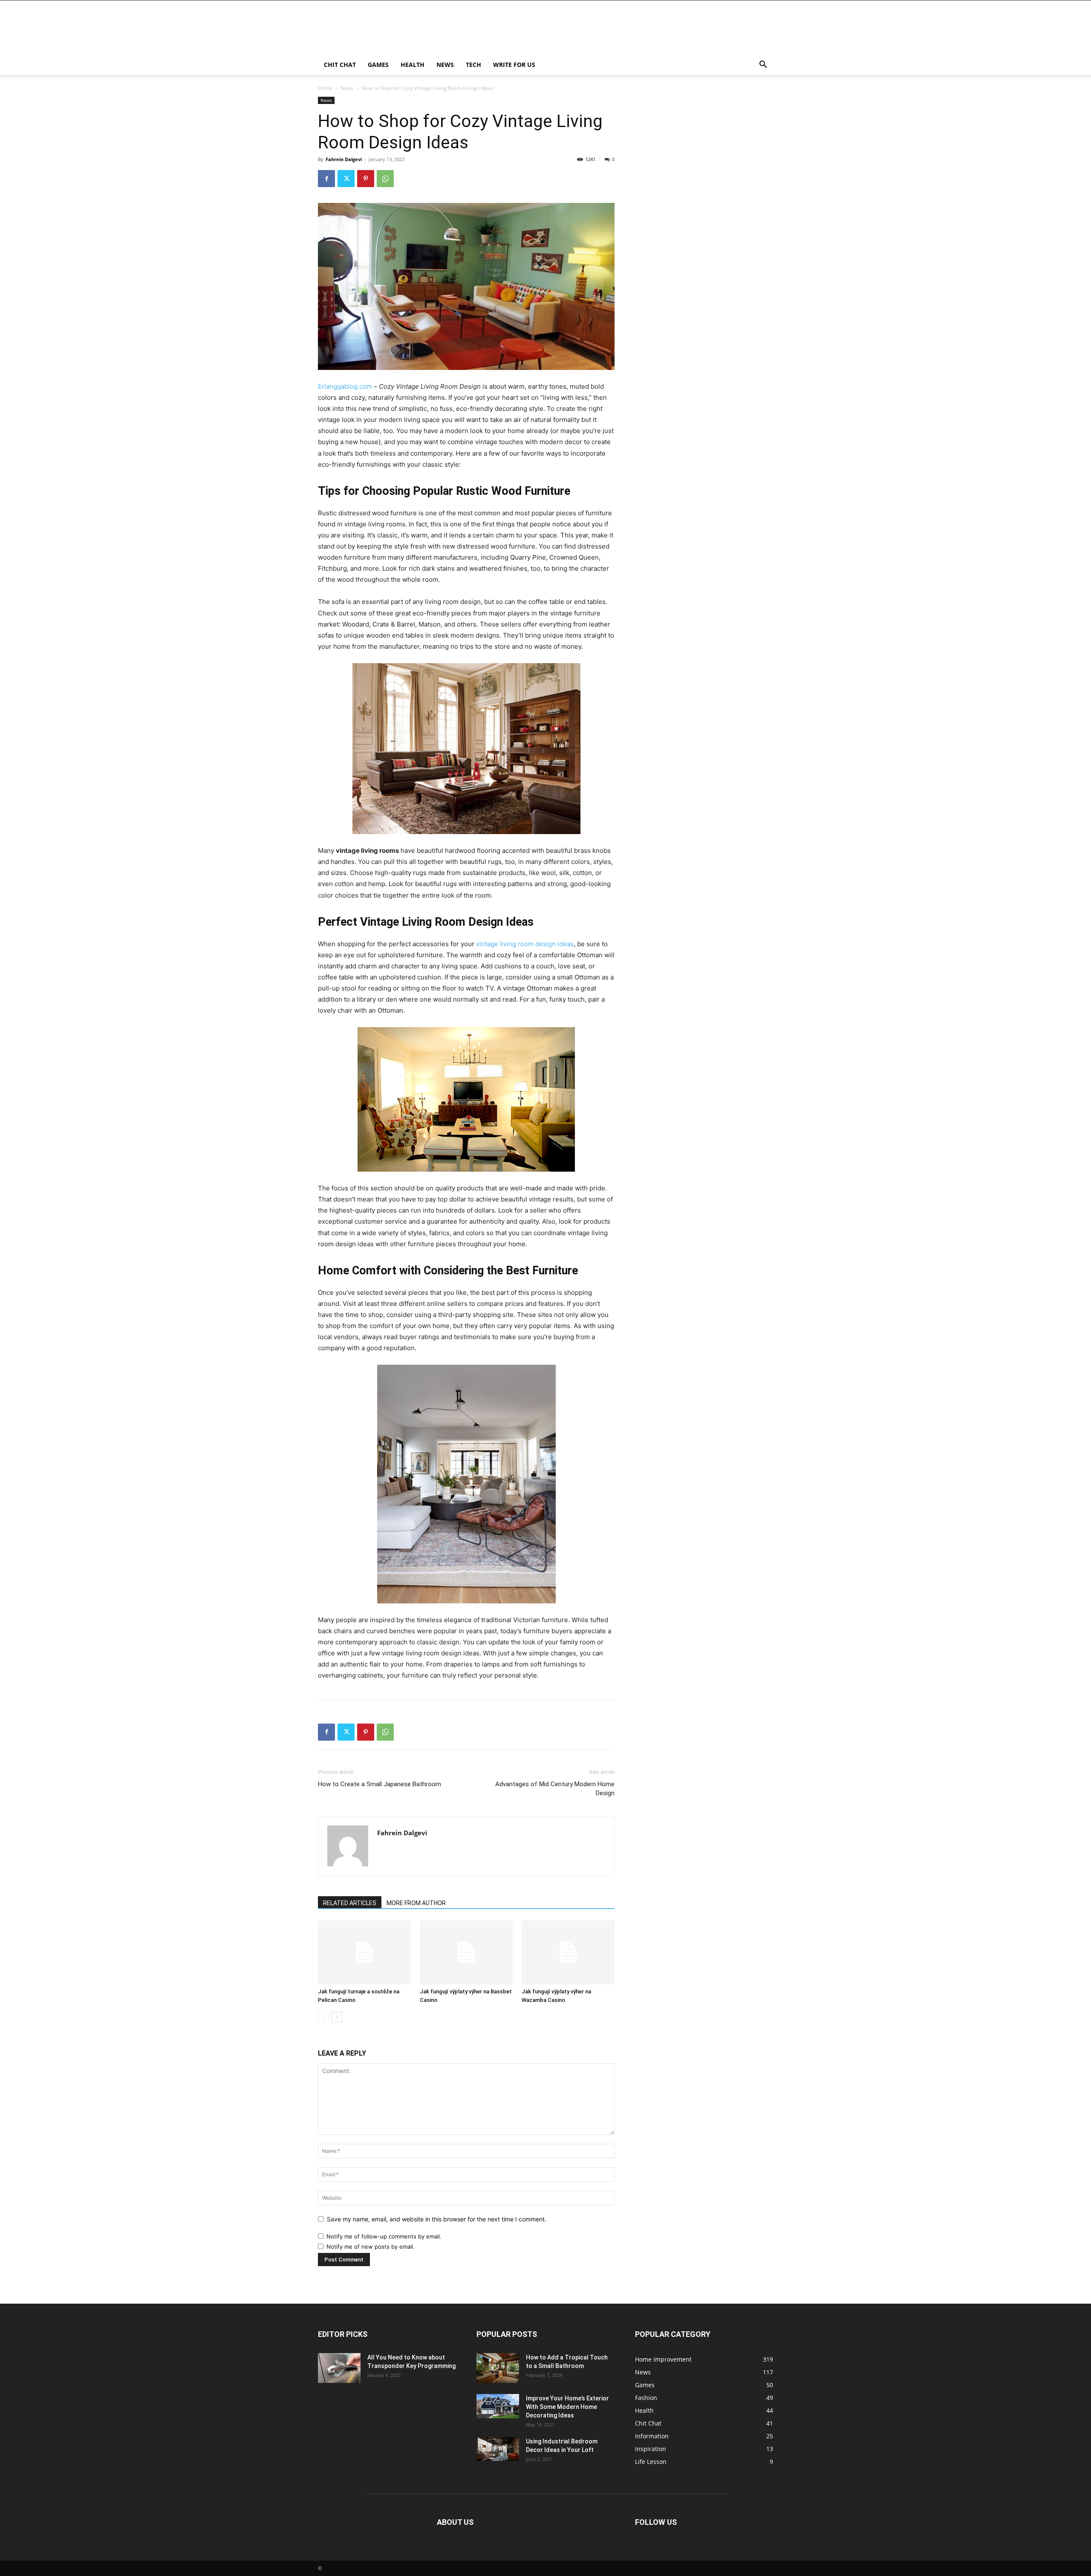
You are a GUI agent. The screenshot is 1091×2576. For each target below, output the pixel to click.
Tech (473, 65)
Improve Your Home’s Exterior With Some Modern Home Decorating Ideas (567, 2407)
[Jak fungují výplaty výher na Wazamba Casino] (568, 1952)
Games (378, 65)
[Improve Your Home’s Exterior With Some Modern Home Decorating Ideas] (498, 2406)
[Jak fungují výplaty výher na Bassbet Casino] (466, 1952)
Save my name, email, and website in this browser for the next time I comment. (437, 2219)
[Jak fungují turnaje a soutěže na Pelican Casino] (364, 1952)
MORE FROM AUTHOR (416, 1903)
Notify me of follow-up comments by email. (384, 2236)
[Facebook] (326, 179)
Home (325, 88)
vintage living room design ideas (525, 944)
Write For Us (514, 65)
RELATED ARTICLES (350, 1903)
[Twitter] (346, 179)
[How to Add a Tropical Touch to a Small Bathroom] (498, 2368)
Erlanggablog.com (345, 386)
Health (413, 65)
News (445, 65)
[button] (763, 65)
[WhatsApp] (385, 179)
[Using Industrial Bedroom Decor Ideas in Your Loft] (498, 2449)
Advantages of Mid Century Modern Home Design (555, 1789)
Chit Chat (340, 65)
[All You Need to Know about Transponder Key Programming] (339, 2368)
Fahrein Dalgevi (344, 159)
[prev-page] (323, 2017)
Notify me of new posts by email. (371, 2247)
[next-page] (337, 2017)
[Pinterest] (366, 179)
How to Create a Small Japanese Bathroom (380, 1784)
